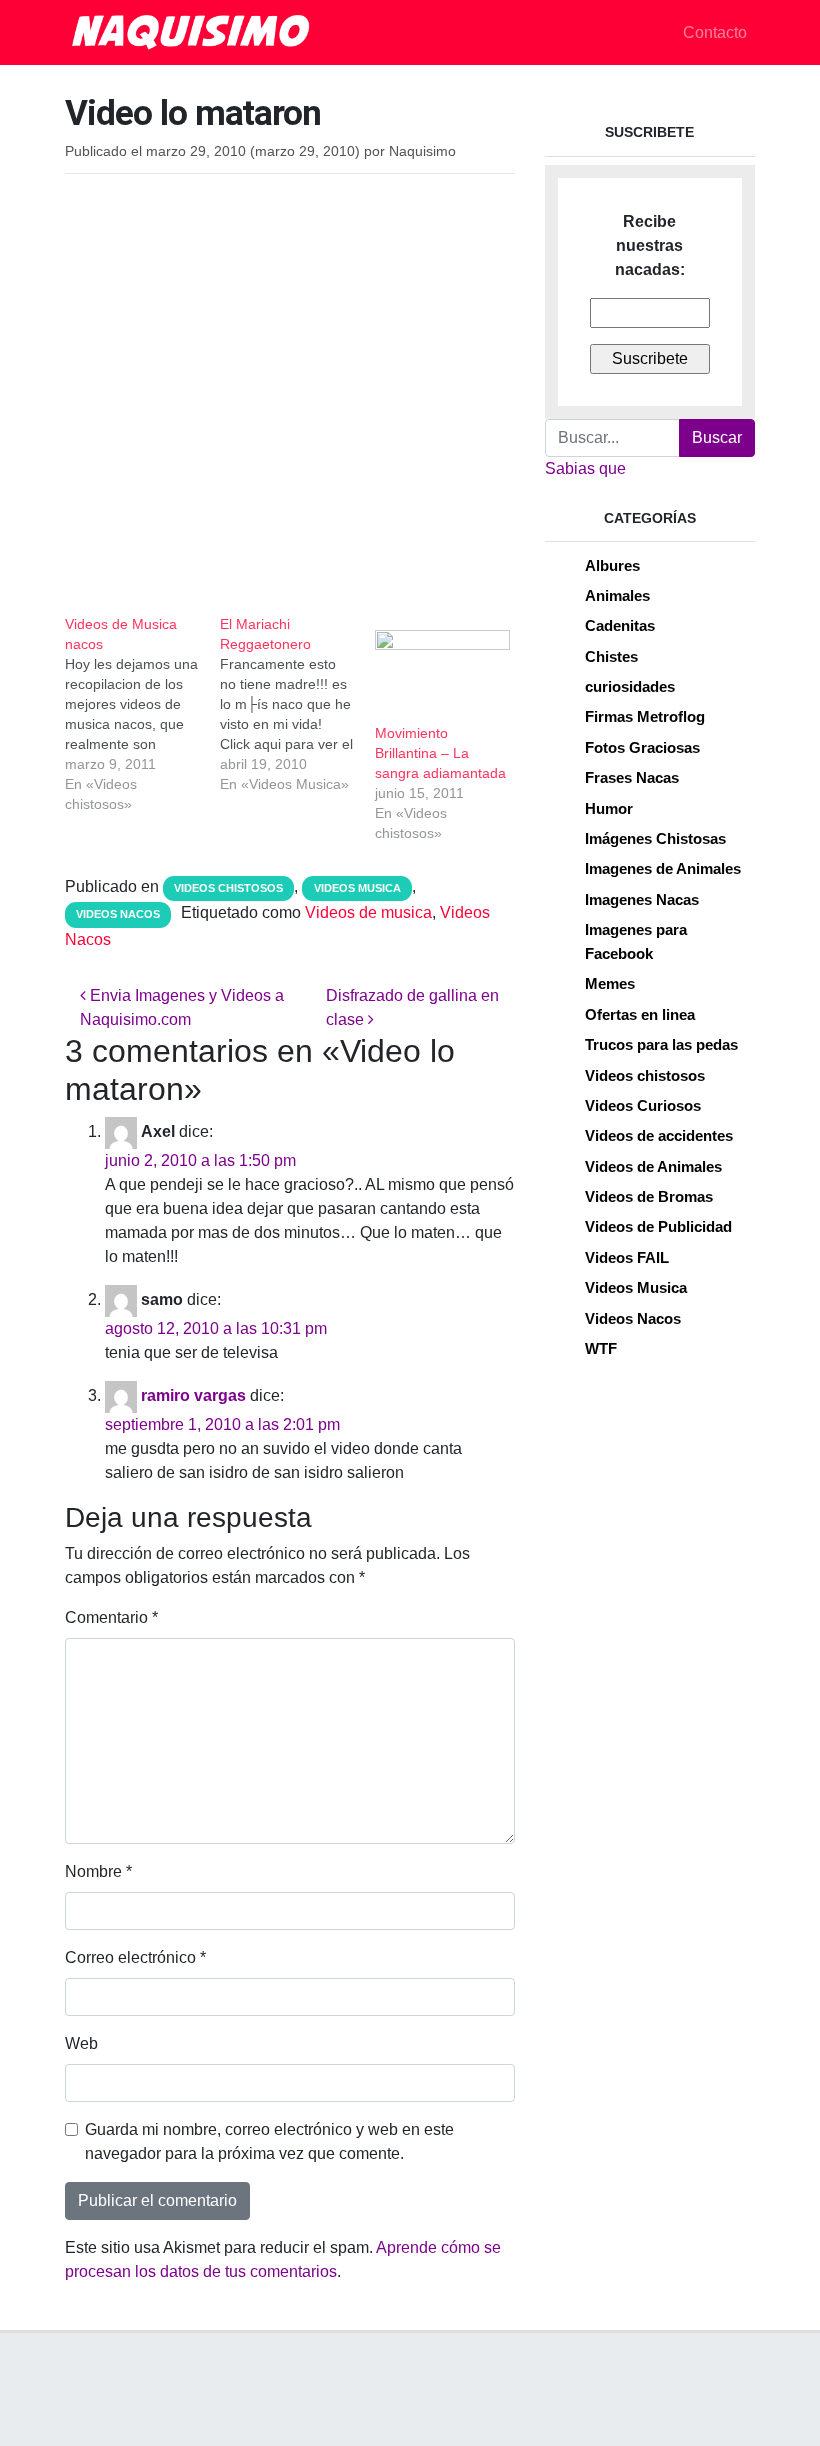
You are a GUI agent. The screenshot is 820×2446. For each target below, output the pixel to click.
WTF (601, 1348)
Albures (612, 565)
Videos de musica (368, 912)
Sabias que (585, 468)
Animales (617, 595)
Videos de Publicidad (658, 1226)
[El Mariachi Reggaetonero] (297, 704)
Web (81, 2043)
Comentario (111, 1617)
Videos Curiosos (643, 1105)
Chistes (611, 656)
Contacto (715, 32)
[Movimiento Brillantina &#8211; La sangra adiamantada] (442, 668)
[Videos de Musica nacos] (142, 714)
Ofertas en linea (640, 1014)
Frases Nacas (632, 777)
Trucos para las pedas (661, 1044)
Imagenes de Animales (663, 868)
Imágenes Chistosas (655, 838)
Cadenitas (620, 625)
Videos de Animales (653, 1166)
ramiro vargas (193, 1395)
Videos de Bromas (649, 1196)
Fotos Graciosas (642, 747)
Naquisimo (422, 151)
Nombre (98, 1871)
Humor (609, 808)
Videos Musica (357, 888)
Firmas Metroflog (645, 716)
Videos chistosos (228, 888)
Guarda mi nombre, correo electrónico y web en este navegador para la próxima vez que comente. (269, 2141)
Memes (610, 983)
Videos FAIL (627, 1257)
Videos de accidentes (659, 1135)
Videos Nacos (118, 914)
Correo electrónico (135, 1957)
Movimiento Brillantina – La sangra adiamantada (440, 753)
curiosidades (630, 686)
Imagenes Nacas (642, 899)
